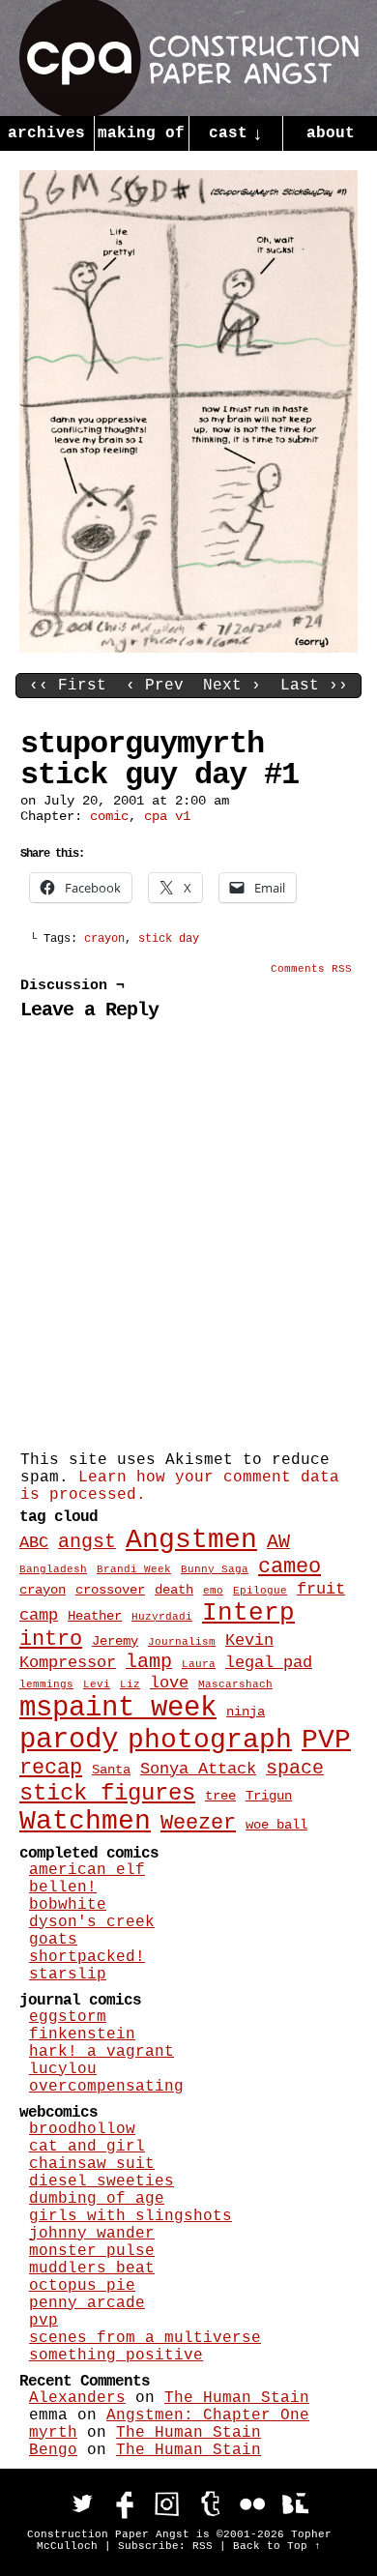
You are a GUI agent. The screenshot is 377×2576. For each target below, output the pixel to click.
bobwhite (68, 1905)
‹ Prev (155, 686)
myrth (53, 2433)
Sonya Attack (198, 1769)
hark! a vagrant (101, 2052)
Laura (199, 1664)
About (331, 133)
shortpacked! (87, 1957)
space (295, 1769)
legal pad (269, 1662)
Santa (111, 1770)
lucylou (63, 2069)
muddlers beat (92, 2269)
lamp (149, 1662)
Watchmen (85, 1821)
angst (87, 1542)
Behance (295, 2503)
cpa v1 (167, 816)
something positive (116, 2356)
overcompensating (106, 2087)
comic (109, 816)
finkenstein (82, 2034)
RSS (203, 2546)
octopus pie (82, 2286)
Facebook (125, 2503)
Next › (232, 686)
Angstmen (191, 1540)
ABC (34, 1542)
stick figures (107, 1793)
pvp (43, 2321)
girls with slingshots (130, 2216)
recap (51, 1768)
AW (278, 1542)
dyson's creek (92, 1922)
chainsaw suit (92, 2164)
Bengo (53, 2450)
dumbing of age (97, 2199)
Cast (236, 134)
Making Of (141, 133)
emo (213, 1591)
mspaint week (118, 1708)
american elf (87, 1870)
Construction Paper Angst (189, 58)
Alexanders (77, 2398)
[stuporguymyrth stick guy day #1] (188, 649)
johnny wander (92, 2234)
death (174, 1590)
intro (51, 1639)
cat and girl (87, 2147)
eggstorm (68, 2017)
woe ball (276, 1825)
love (169, 1683)
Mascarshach (235, 1684)
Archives (46, 133)
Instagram (167, 2503)
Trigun (269, 1796)
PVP (326, 1740)
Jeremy (115, 1641)
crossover (110, 1590)
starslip (68, 1975)
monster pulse (92, 2251)
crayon (104, 939)
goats (53, 1940)
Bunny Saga (215, 1569)
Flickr (252, 2503)
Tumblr (210, 2503)
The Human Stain (237, 2398)
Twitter (82, 2503)
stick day (169, 939)
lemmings (46, 1684)
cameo (290, 1567)
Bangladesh (53, 1569)
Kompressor (68, 1662)
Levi (97, 1684)
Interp (248, 1613)
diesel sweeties (101, 2181)
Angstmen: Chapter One (208, 2415)
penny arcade (87, 2303)
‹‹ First (68, 686)
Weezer (198, 1823)
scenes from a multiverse (145, 2338)
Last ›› (314, 686)
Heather (95, 1616)
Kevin (249, 1640)
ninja (246, 1712)
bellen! (63, 1888)
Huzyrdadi (162, 1617)
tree (220, 1796)
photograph (210, 1740)
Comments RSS (311, 969)
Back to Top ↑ (277, 2546)
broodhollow (82, 2129)
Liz (130, 1684)
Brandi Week (134, 1569)
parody (69, 1740)
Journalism (182, 1642)
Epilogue (260, 1591)
